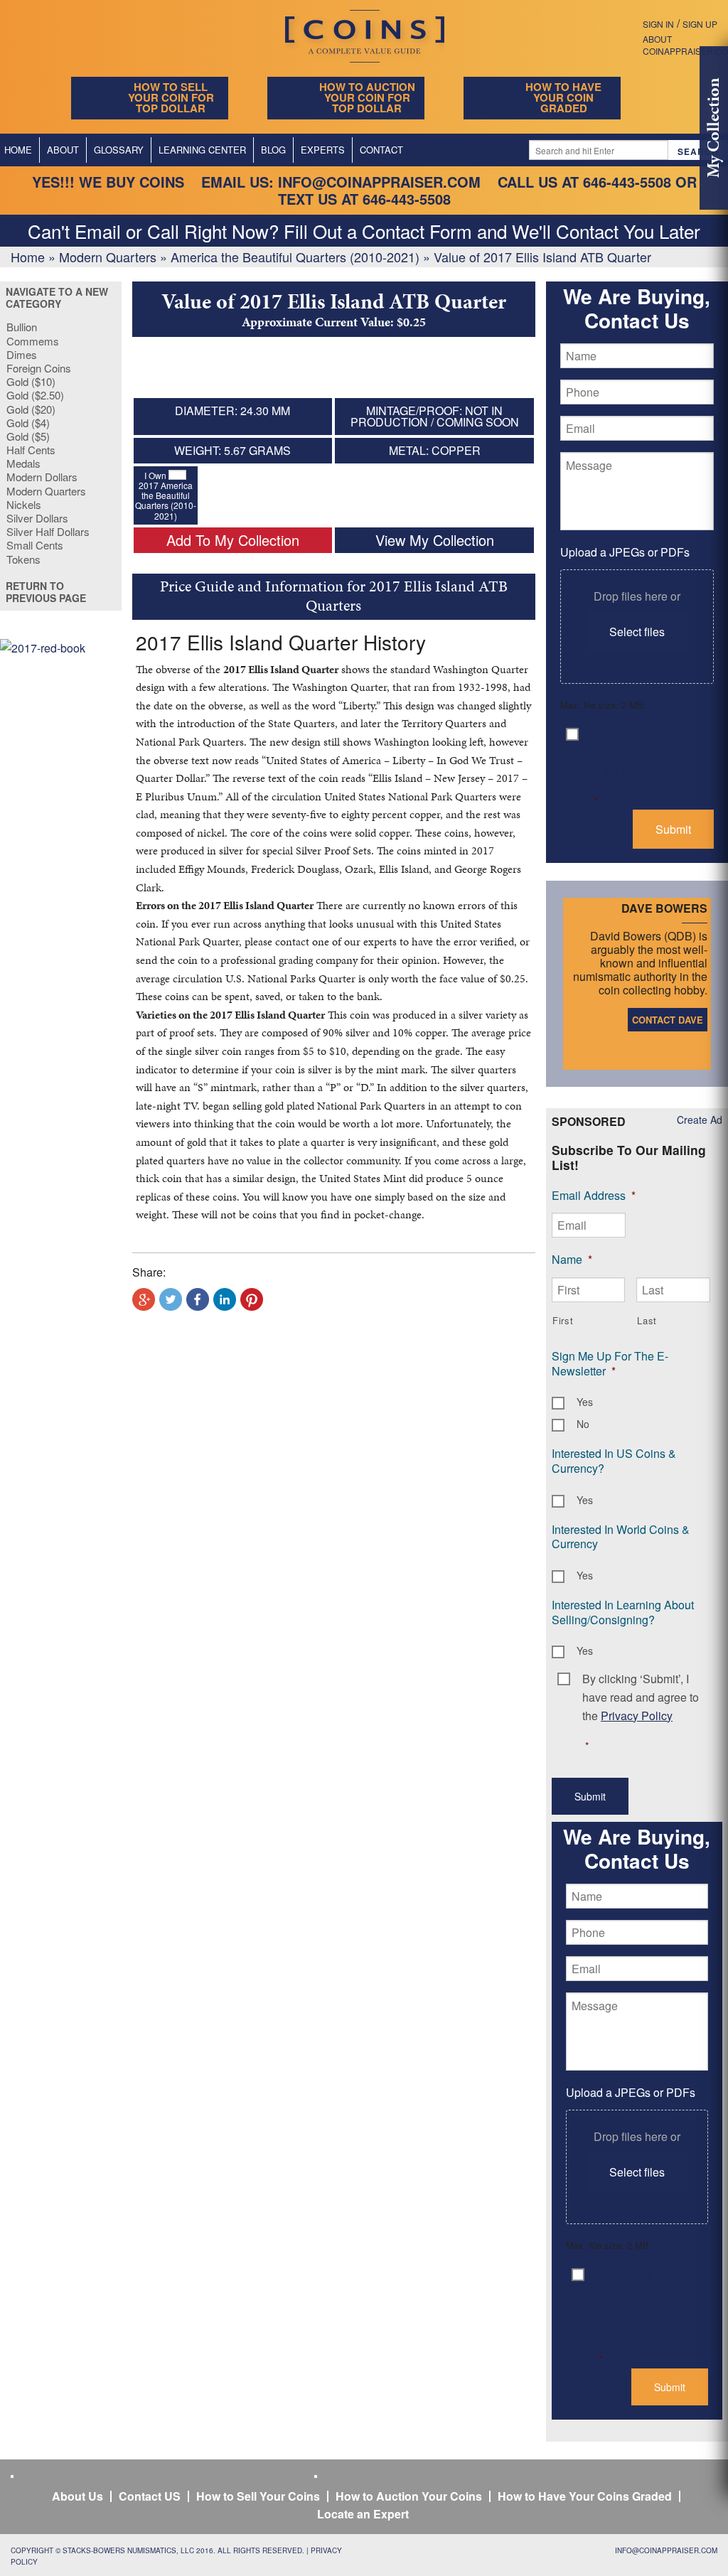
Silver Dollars (37, 518)
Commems (33, 341)
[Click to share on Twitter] (171, 1299)
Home (28, 257)
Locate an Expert (363, 2514)
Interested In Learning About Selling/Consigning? (623, 1612)
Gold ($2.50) (35, 395)
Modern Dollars (42, 477)
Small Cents (35, 545)
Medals (23, 463)
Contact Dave (668, 1020)
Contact (381, 150)
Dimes (22, 354)
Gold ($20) (31, 409)
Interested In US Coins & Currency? (614, 1461)
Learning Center (202, 150)
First (563, 1320)
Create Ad (700, 1120)
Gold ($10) (31, 381)
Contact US (150, 2496)
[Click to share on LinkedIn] (225, 1299)
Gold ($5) (28, 436)
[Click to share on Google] (144, 1299)
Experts (323, 150)
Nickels (24, 504)
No (583, 1424)
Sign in (658, 24)
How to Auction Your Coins (409, 2496)
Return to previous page (46, 592)
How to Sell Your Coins (258, 2496)
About (63, 150)
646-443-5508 (627, 182)
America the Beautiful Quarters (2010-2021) (295, 257)
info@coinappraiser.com (379, 182)
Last (647, 1320)
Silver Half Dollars (48, 531)
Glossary (119, 150)
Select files (637, 632)
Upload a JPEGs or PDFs (625, 552)
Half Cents (31, 450)
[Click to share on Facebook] (198, 1299)
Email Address (594, 1195)
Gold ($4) (28, 423)
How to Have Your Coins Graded (585, 2496)
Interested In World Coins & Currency (621, 1537)
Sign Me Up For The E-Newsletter (610, 1363)
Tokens (23, 559)
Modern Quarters (108, 257)
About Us (77, 2496)
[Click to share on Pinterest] (252, 1299)
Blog (273, 150)
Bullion (22, 327)
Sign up (700, 24)
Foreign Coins (39, 368)
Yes (585, 1402)
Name (572, 1259)
